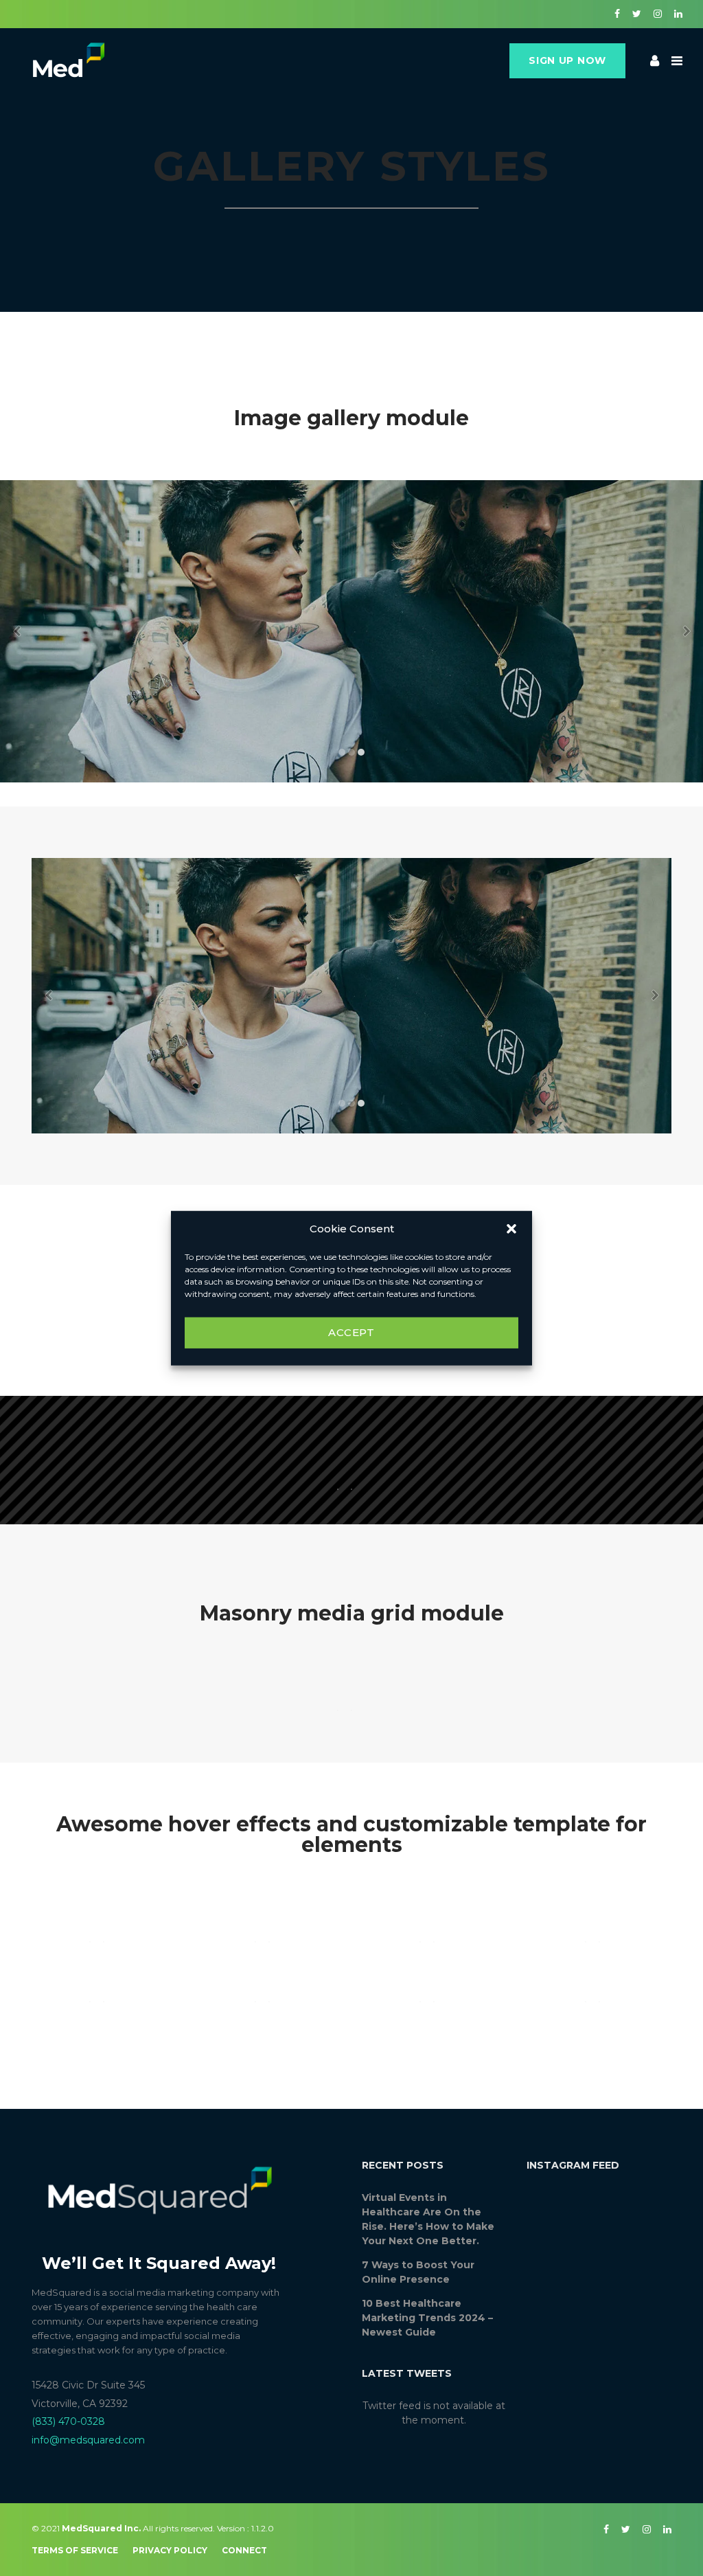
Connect (244, 2550)
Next (687, 631)
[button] (511, 1229)
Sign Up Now (567, 60)
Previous (16, 631)
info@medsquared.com (88, 2440)
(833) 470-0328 (68, 2421)
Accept (351, 1332)
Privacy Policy (170, 2550)
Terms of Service (75, 2550)
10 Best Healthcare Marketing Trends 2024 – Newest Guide (427, 2318)
